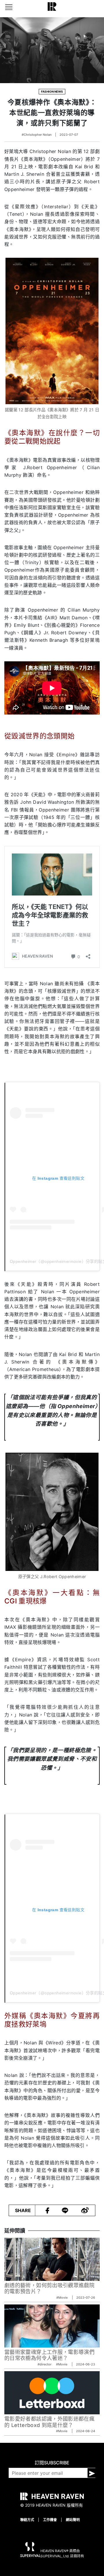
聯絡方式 (27, 2520)
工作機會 (50, 2520)
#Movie (62, 2298)
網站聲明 (73, 2520)
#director (45, 2364)
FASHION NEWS (52, 91)
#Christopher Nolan (37, 135)
